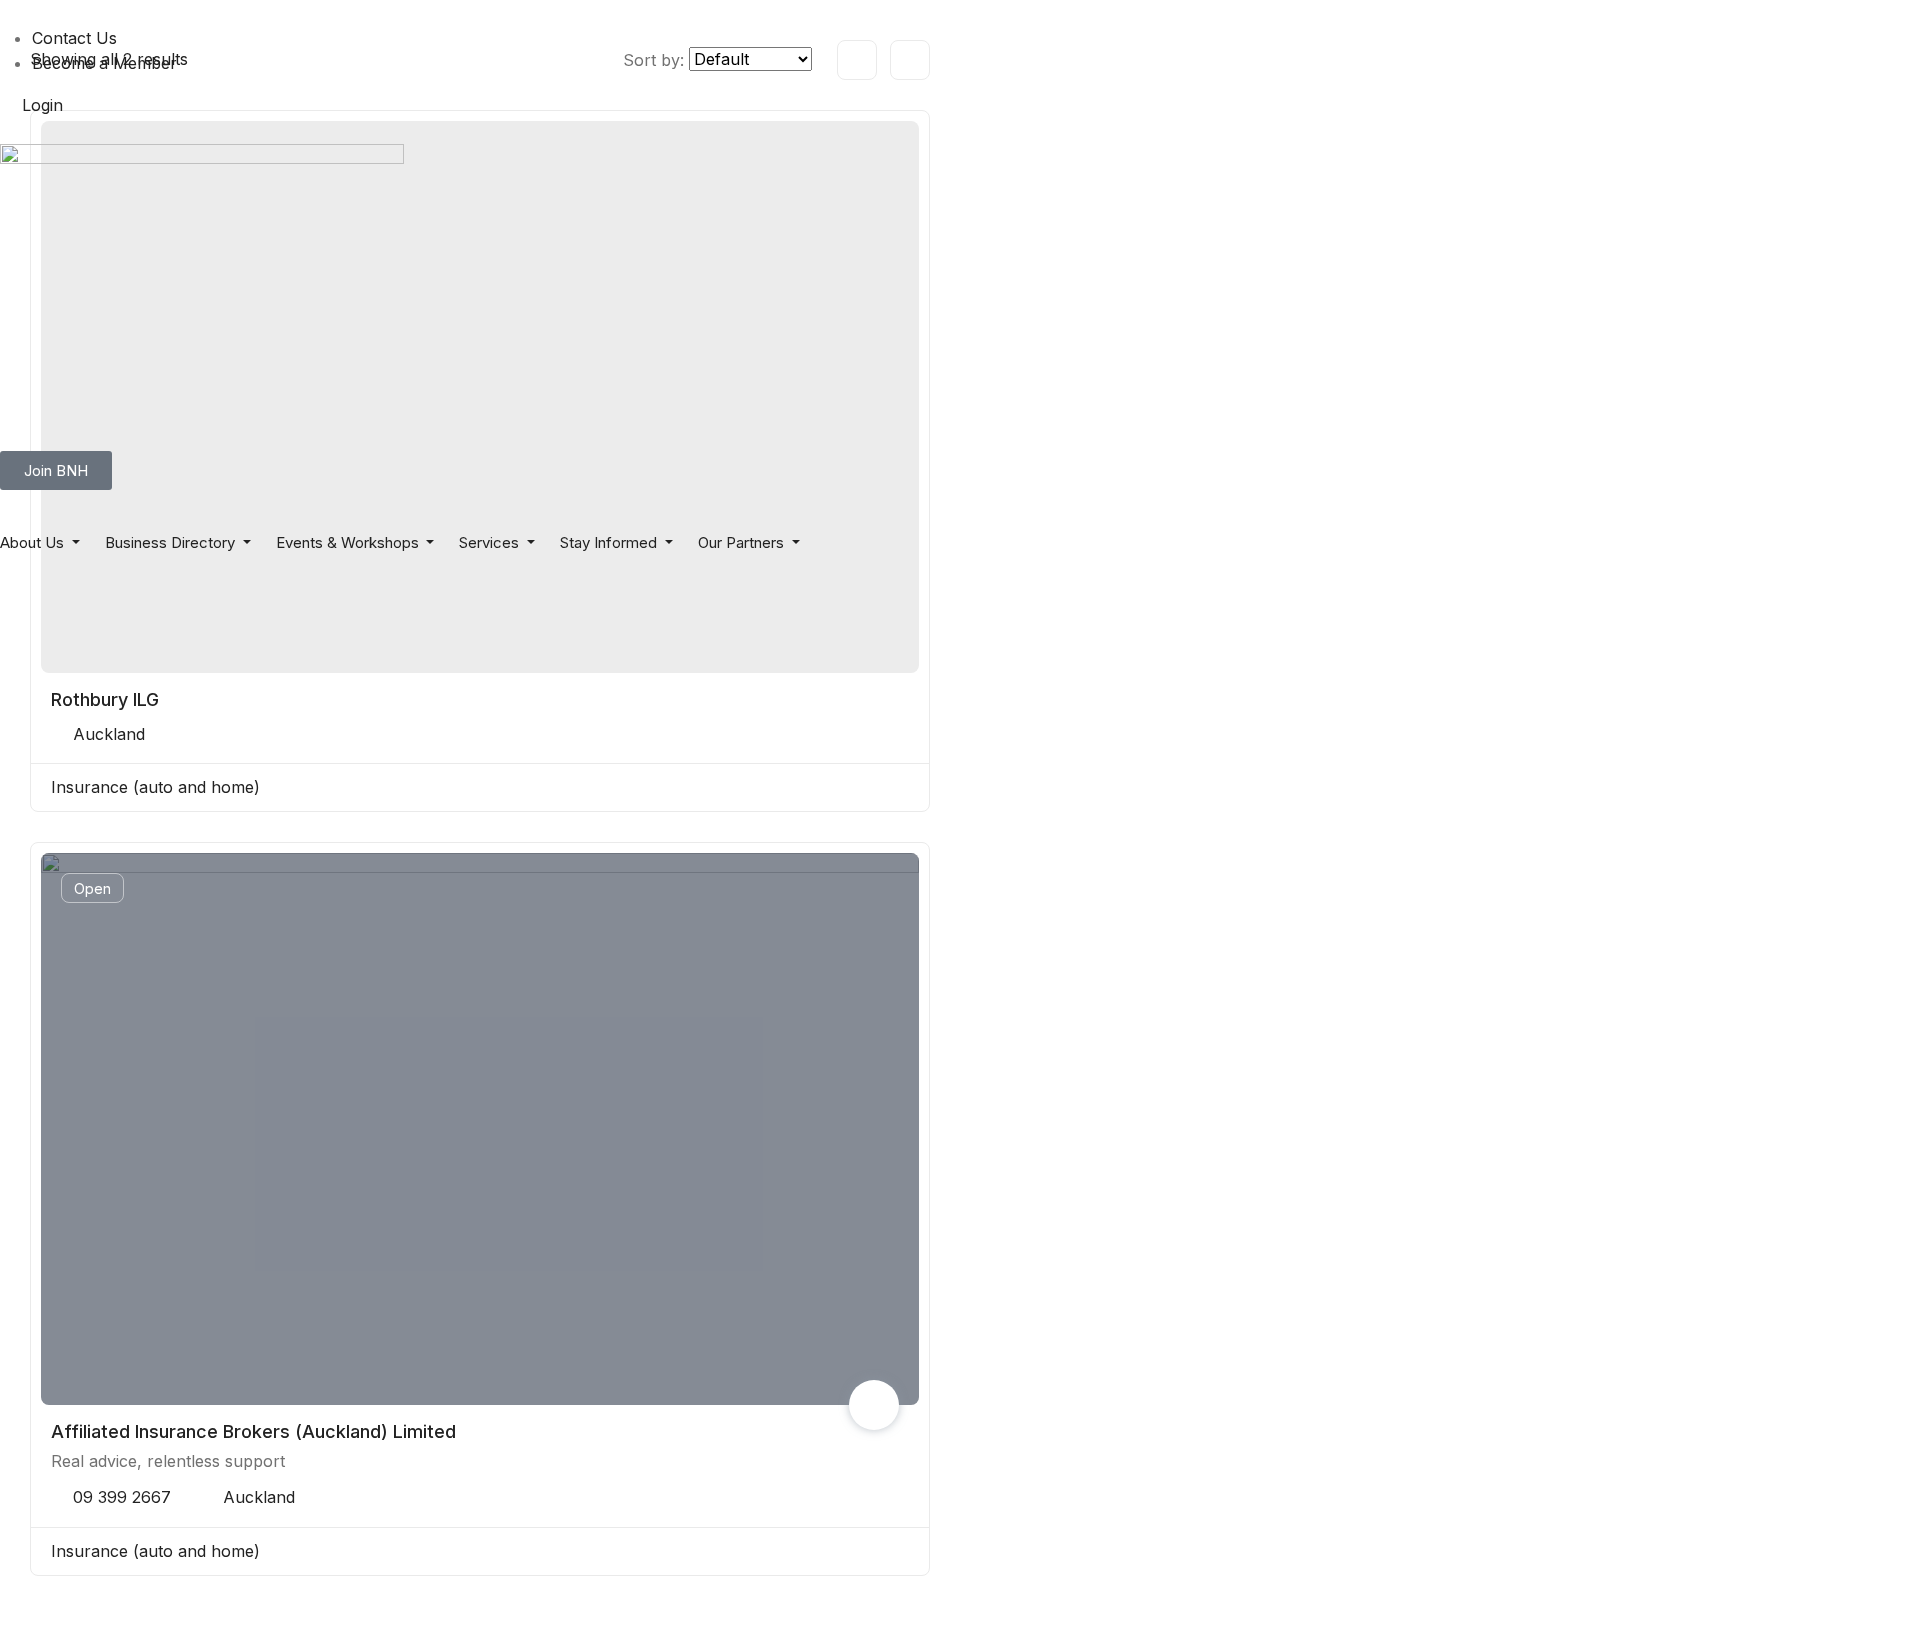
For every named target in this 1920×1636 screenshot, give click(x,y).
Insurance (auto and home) (155, 787)
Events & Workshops (349, 542)
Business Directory (172, 542)
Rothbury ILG (105, 699)
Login (42, 105)
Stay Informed (610, 542)
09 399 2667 (122, 1497)
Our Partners (743, 542)
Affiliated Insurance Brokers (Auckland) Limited (253, 1431)
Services (491, 542)
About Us (34, 542)
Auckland (109, 734)
